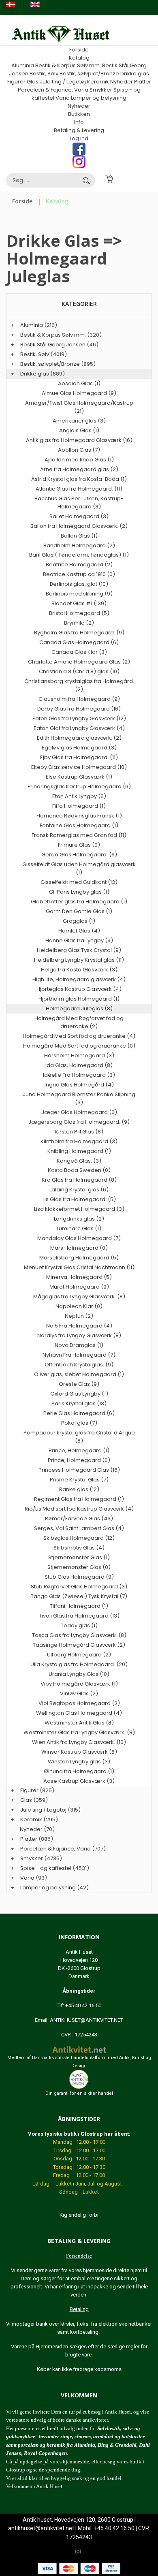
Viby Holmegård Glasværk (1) (79, 1684)
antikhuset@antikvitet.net (41, 2528)
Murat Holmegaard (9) (79, 1287)
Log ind (79, 138)
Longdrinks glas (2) (79, 1219)
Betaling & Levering (79, 130)
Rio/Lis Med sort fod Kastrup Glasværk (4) (79, 1509)
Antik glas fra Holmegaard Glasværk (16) (79, 440)
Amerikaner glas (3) (79, 421)
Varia (63, 98)
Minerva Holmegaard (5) (79, 1277)
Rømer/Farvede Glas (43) (79, 1518)
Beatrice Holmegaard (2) (79, 565)
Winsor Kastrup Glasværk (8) (79, 1752)
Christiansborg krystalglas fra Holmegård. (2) (79, 685)
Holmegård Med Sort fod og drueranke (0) (79, 1046)
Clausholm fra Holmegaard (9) (79, 699)
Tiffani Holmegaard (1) (79, 1606)
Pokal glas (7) (79, 1423)
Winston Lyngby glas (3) (79, 1762)
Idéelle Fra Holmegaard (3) (79, 1075)
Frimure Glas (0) (79, 845)
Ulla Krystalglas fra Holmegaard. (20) (79, 1664)
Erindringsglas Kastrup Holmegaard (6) (79, 786)
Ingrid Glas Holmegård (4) (79, 1085)
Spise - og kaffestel (46, 1868)
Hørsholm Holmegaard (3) (79, 1055)
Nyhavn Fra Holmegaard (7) (79, 1355)
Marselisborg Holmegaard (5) (79, 1258)
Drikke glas (135, 74)
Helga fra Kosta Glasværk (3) (79, 970)
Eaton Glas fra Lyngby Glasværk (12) (79, 718)
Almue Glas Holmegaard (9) (79, 393)
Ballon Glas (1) (79, 536)
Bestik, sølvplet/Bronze (89, 74)
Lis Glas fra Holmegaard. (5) (79, 1199)
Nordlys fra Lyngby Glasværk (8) (79, 1335)
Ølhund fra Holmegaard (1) (79, 1771)
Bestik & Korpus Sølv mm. (68, 65)
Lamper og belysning (99, 98)
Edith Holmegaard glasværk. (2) (79, 738)
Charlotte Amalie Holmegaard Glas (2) (79, 662)
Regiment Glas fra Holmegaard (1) (79, 1499)
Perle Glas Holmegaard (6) (79, 1413)
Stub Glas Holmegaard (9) (79, 1577)
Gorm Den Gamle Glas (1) (79, 911)
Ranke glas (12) (79, 1489)
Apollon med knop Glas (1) (79, 460)
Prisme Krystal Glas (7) (79, 1480)
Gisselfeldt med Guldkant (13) (79, 882)
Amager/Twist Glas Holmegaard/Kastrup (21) (79, 407)
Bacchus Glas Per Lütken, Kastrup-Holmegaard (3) (79, 503)
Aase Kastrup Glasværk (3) (79, 1781)
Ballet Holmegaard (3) (79, 516)
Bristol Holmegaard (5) (79, 613)
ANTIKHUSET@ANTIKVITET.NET (86, 2020)
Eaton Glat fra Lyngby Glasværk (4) (79, 728)
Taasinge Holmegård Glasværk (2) (79, 1645)
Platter (143, 82)
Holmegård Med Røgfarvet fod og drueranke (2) (79, 1022)
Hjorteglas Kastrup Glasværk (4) (79, 989)
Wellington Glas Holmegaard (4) (79, 1713)
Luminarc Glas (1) (79, 1228)
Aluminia (23, 65)
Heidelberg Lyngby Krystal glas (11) (79, 960)
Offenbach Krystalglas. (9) (79, 1365)
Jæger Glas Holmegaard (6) (79, 1112)
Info (79, 122)
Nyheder (122, 82)
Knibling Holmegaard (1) (79, 1151)
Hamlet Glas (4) (79, 931)
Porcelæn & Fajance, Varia (53, 90)
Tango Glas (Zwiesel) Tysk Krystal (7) (79, 1596)
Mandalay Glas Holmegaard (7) (79, 1238)
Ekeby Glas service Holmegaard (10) (79, 767)
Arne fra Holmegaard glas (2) (79, 469)
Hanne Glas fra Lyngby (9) (79, 940)
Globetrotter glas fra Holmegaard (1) (79, 902)
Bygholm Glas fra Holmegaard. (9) (79, 633)
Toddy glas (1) (79, 1625)
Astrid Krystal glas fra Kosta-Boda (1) (79, 479)
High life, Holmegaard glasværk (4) (79, 979)
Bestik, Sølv (44, 74)
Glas (33, 82)
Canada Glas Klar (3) (79, 652)
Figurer (16, 82)
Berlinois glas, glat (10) (79, 584)
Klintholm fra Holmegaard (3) (79, 1141)
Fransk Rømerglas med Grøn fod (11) (79, 835)
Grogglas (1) (79, 921)
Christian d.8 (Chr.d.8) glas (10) (79, 671)
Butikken (79, 114)
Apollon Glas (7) (79, 450)
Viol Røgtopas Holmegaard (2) (79, 1703)
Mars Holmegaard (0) (79, 1248)
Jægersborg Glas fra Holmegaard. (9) (79, 1122)
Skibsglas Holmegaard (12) (79, 1538)
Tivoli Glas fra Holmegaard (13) (79, 1616)
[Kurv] (109, 178)
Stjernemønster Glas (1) (79, 1557)
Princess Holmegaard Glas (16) (79, 1470)
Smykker (101, 90)
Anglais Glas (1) (79, 430)
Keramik (98, 82)
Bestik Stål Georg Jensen (53, 345)
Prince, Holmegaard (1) (79, 1450)
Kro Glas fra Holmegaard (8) (79, 1180)
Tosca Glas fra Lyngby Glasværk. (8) (79, 1635)
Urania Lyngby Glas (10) (79, 1674)
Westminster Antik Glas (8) (79, 1723)
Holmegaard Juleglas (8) (79, 1008)
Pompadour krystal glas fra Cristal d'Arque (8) (79, 1437)
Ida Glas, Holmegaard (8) (79, 1065)
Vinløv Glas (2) (79, 1694)
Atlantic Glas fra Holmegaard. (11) (79, 489)
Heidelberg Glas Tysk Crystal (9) (79, 950)
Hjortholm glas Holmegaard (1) (79, 999)
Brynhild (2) (79, 623)
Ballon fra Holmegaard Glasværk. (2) (79, 526)
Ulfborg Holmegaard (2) (79, 1655)
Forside (79, 50)
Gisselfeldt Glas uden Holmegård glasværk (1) (79, 868)
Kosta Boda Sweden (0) (79, 1170)
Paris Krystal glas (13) (79, 1403)
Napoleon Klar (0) (79, 1306)
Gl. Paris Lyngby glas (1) (79, 892)
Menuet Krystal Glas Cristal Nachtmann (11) (79, 1267)
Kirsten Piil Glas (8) (79, 1132)
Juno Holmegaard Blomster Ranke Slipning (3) (79, 1098)
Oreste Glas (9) (79, 1384)
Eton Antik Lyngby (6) (79, 796)
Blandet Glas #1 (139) (79, 603)
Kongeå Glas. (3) (79, 1161)
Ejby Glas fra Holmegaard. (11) (79, 757)
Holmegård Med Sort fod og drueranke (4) (79, 1036)
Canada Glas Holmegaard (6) (79, 642)
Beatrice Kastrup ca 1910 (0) (79, 574)
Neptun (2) (79, 1316)
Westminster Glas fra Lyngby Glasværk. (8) (79, 1732)
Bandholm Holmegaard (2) (79, 545)
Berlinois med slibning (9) (79, 594)
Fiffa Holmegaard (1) (79, 806)
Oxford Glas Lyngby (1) (79, 1394)
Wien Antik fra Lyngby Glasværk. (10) (79, 1742)
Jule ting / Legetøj (63, 82)
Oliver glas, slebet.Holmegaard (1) (79, 1374)
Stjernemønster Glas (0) (79, 1567)
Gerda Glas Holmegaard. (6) (79, 855)
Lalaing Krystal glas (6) (79, 1190)
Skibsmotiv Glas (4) (79, 1548)
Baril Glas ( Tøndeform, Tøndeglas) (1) (79, 555)
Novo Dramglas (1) (79, 1345)
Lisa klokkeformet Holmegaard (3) (79, 1209)
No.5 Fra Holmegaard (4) (79, 1326)
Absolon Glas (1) (79, 383)
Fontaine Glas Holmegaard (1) (79, 825)
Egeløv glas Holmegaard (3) (79, 748)
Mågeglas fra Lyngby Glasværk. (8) (79, 1297)
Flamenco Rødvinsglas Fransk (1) (79, 816)
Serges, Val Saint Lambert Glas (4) (79, 1528)
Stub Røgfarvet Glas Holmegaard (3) (79, 1587)
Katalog (79, 58)
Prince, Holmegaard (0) (79, 1460)
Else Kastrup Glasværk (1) (79, 777)
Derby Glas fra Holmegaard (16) (79, 709)
